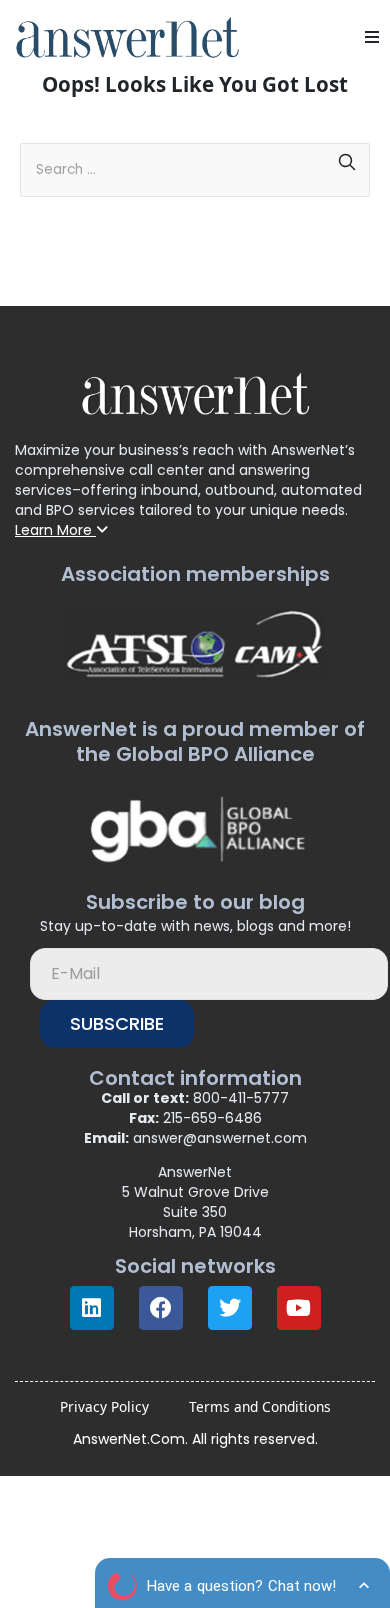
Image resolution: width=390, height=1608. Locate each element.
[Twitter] (230, 1308)
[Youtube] (299, 1308)
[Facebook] (161, 1308)
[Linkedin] (92, 1308)
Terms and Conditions (260, 1406)
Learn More (55, 530)
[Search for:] (195, 163)
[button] (372, 37)
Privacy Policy (104, 1406)
